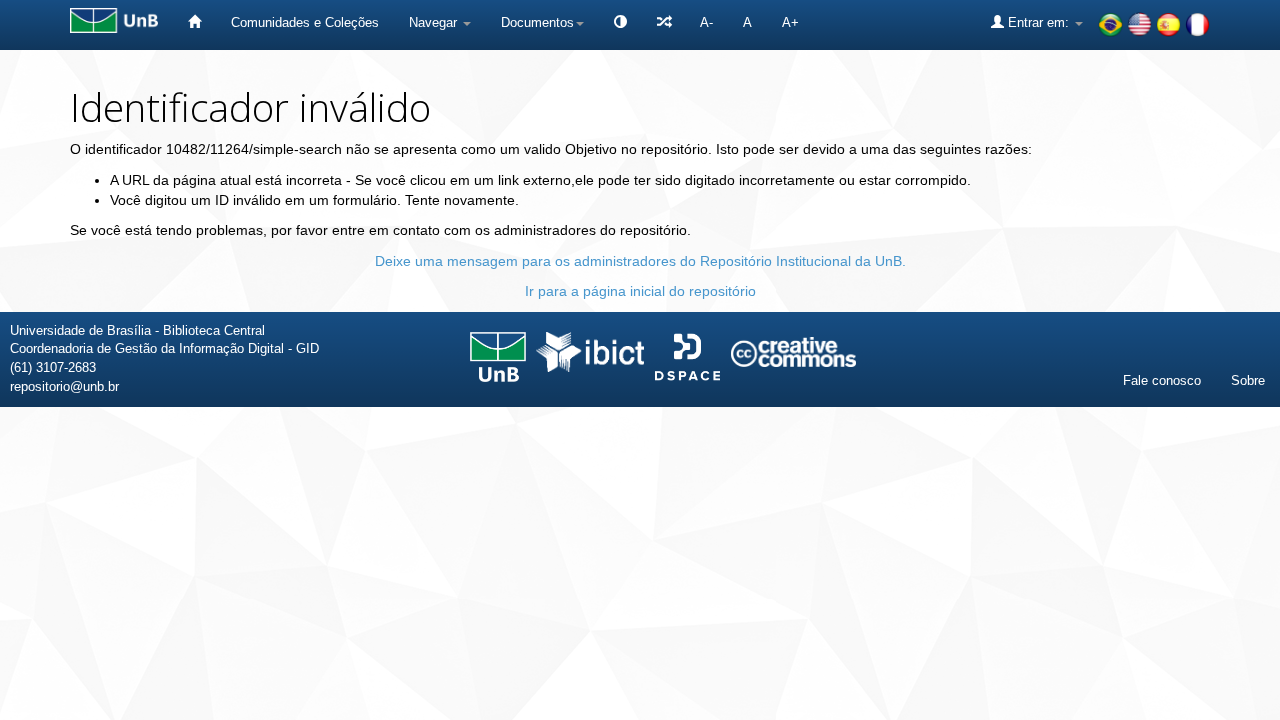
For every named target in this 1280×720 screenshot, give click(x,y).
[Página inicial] (194, 22)
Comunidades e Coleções (305, 22)
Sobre (1248, 380)
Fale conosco (1162, 380)
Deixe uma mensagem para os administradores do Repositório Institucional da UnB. (640, 261)
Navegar (435, 22)
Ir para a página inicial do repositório (640, 291)
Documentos (537, 22)
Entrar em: (1038, 22)
